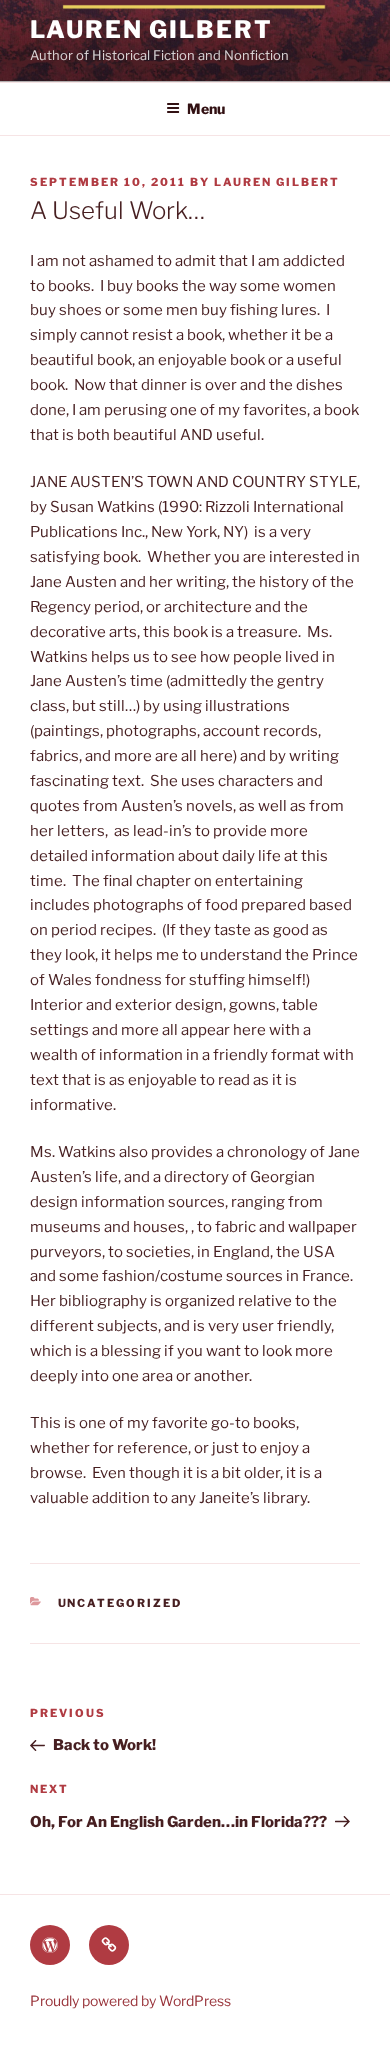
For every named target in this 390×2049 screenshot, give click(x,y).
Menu (206, 108)
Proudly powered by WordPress (130, 2000)
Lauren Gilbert (151, 29)
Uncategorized (120, 1603)
